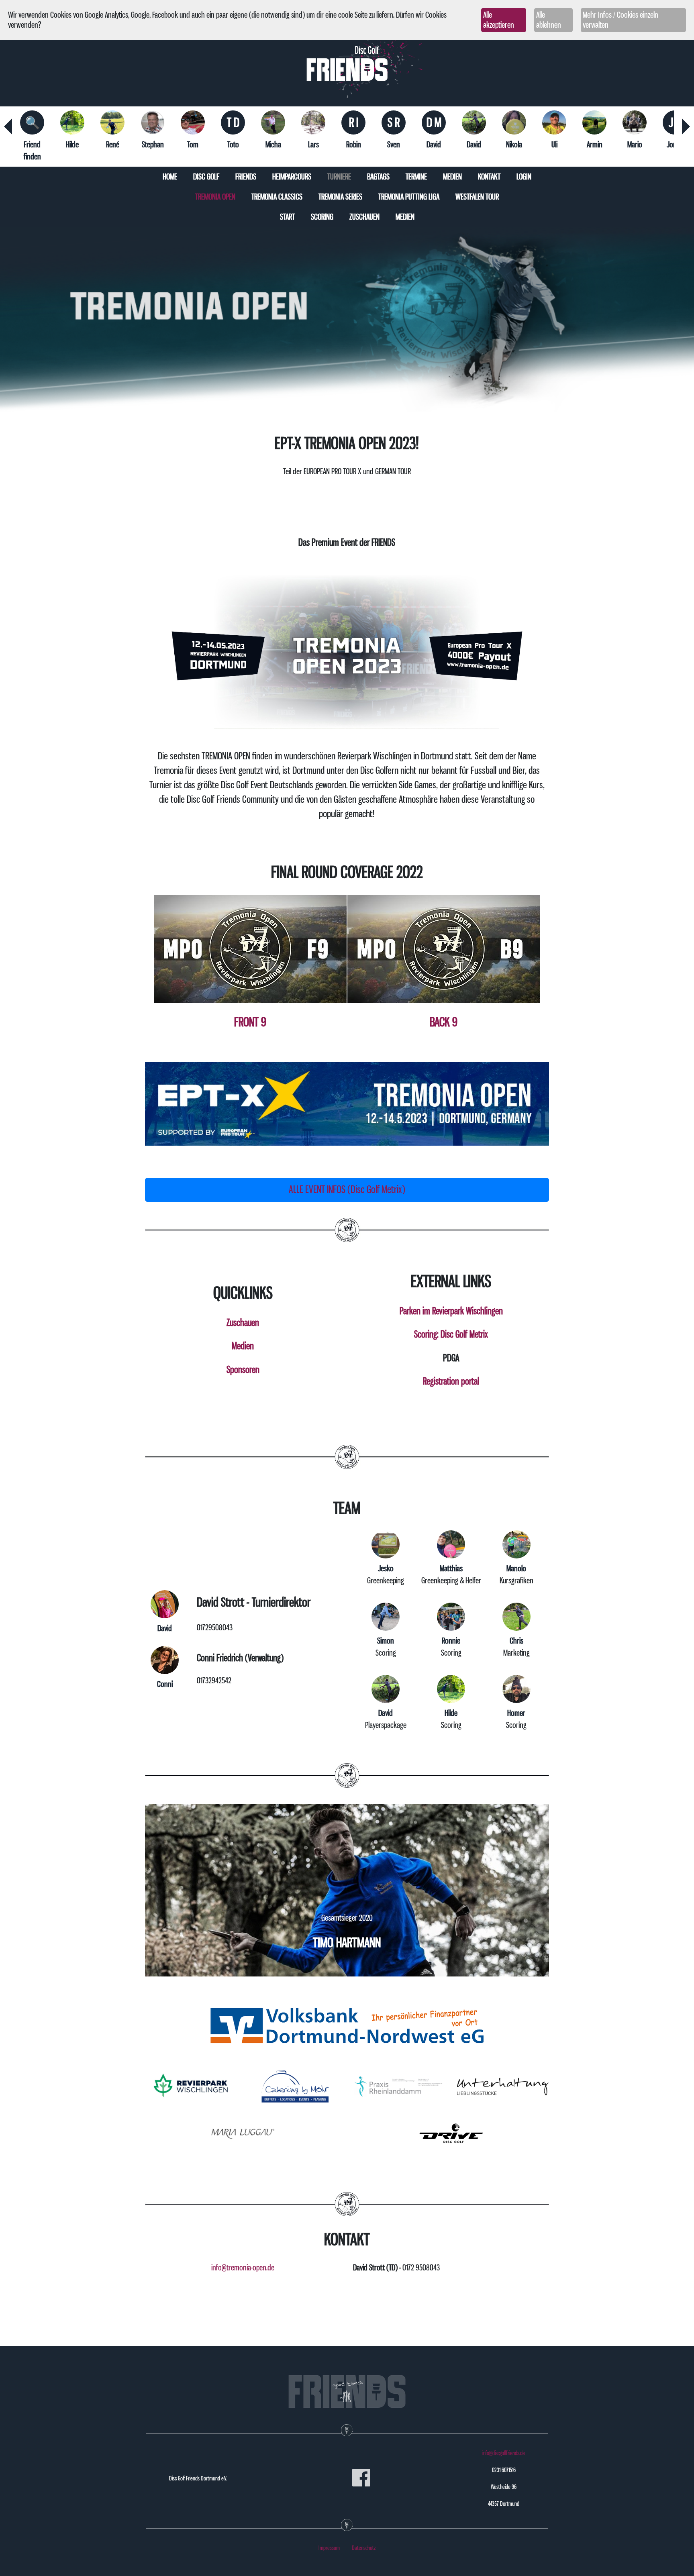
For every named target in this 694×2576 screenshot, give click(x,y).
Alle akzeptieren (499, 20)
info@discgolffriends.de (504, 2453)
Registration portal (451, 1381)
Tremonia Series (340, 197)
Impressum (329, 2548)
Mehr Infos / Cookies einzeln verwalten (621, 20)
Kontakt (489, 177)
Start (287, 217)
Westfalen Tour (477, 197)
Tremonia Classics (277, 197)
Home (170, 177)
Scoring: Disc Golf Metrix (451, 1334)
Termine (416, 177)
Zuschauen (364, 217)
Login (524, 177)
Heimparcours (292, 177)
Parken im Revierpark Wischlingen (451, 1311)
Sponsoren (243, 1369)
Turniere (339, 177)
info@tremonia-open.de (243, 2268)
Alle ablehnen (549, 20)
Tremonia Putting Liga (409, 197)
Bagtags (378, 177)
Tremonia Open (215, 197)
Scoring (322, 217)
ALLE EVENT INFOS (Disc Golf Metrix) (347, 1189)
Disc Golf (206, 177)
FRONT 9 (250, 1022)
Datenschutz (364, 2548)
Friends (246, 177)
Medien (452, 177)
